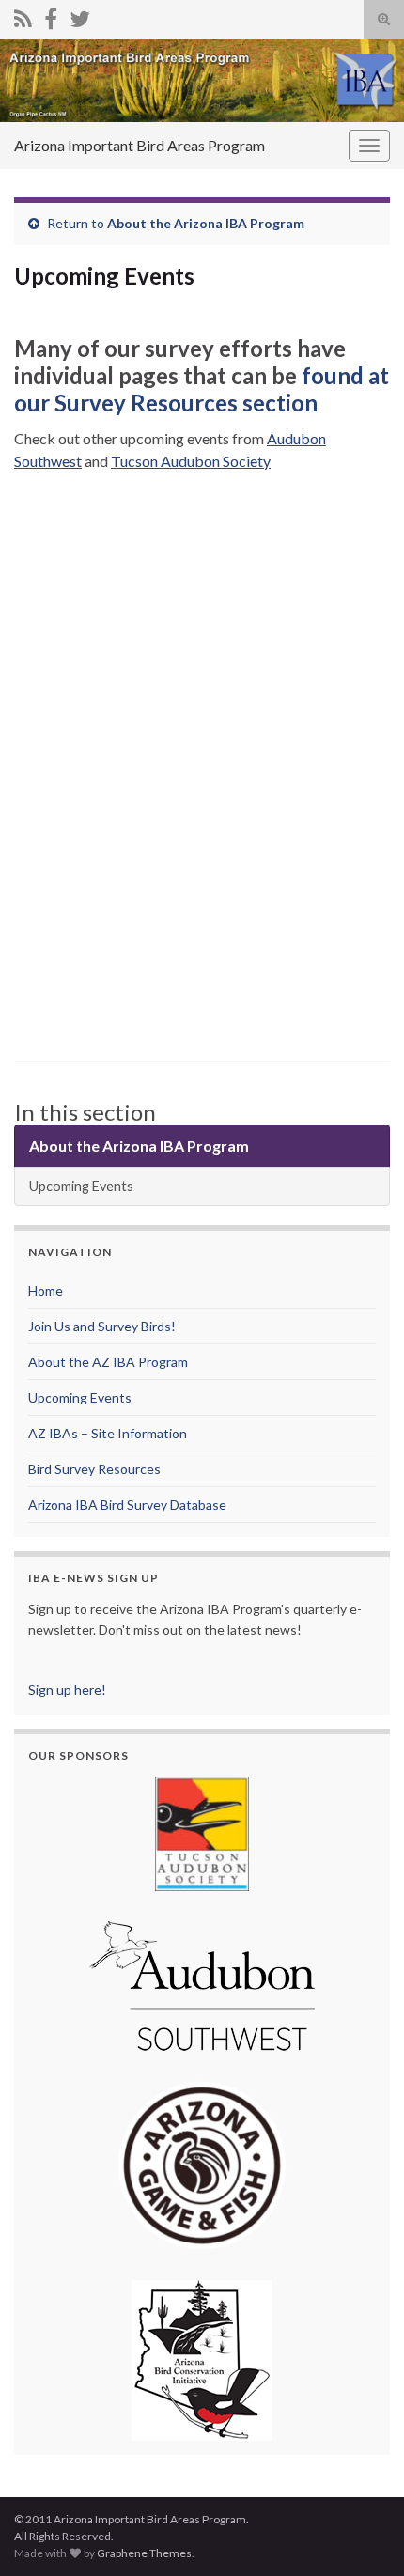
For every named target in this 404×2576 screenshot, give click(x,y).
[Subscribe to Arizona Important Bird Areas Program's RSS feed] (23, 16)
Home (46, 1290)
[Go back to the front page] (202, 80)
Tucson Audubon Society (191, 461)
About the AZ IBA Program (108, 1362)
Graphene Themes (144, 2553)
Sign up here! (67, 1690)
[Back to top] (362, 2534)
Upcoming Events (81, 1186)
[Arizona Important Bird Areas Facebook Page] (51, 16)
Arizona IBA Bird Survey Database (127, 1505)
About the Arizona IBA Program (206, 223)
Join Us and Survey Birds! (102, 1326)
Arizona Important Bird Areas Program (140, 145)
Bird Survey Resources (94, 1469)
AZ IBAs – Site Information (108, 1433)
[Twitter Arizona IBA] (80, 16)
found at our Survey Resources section (202, 389)
